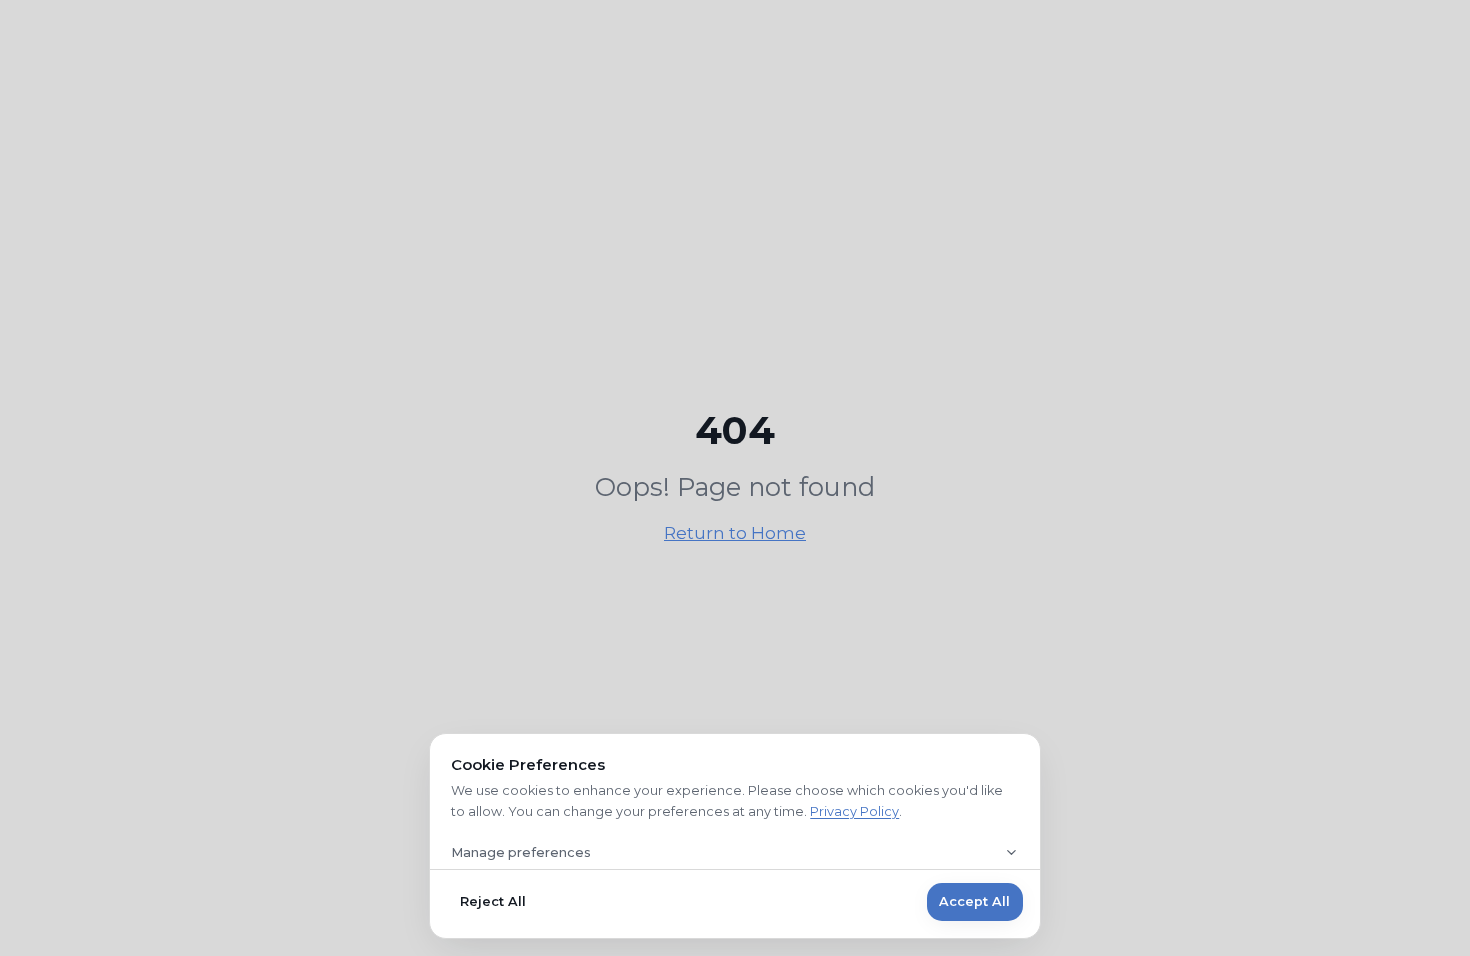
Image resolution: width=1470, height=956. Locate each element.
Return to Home (735, 533)
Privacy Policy (854, 811)
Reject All (493, 901)
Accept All (974, 901)
